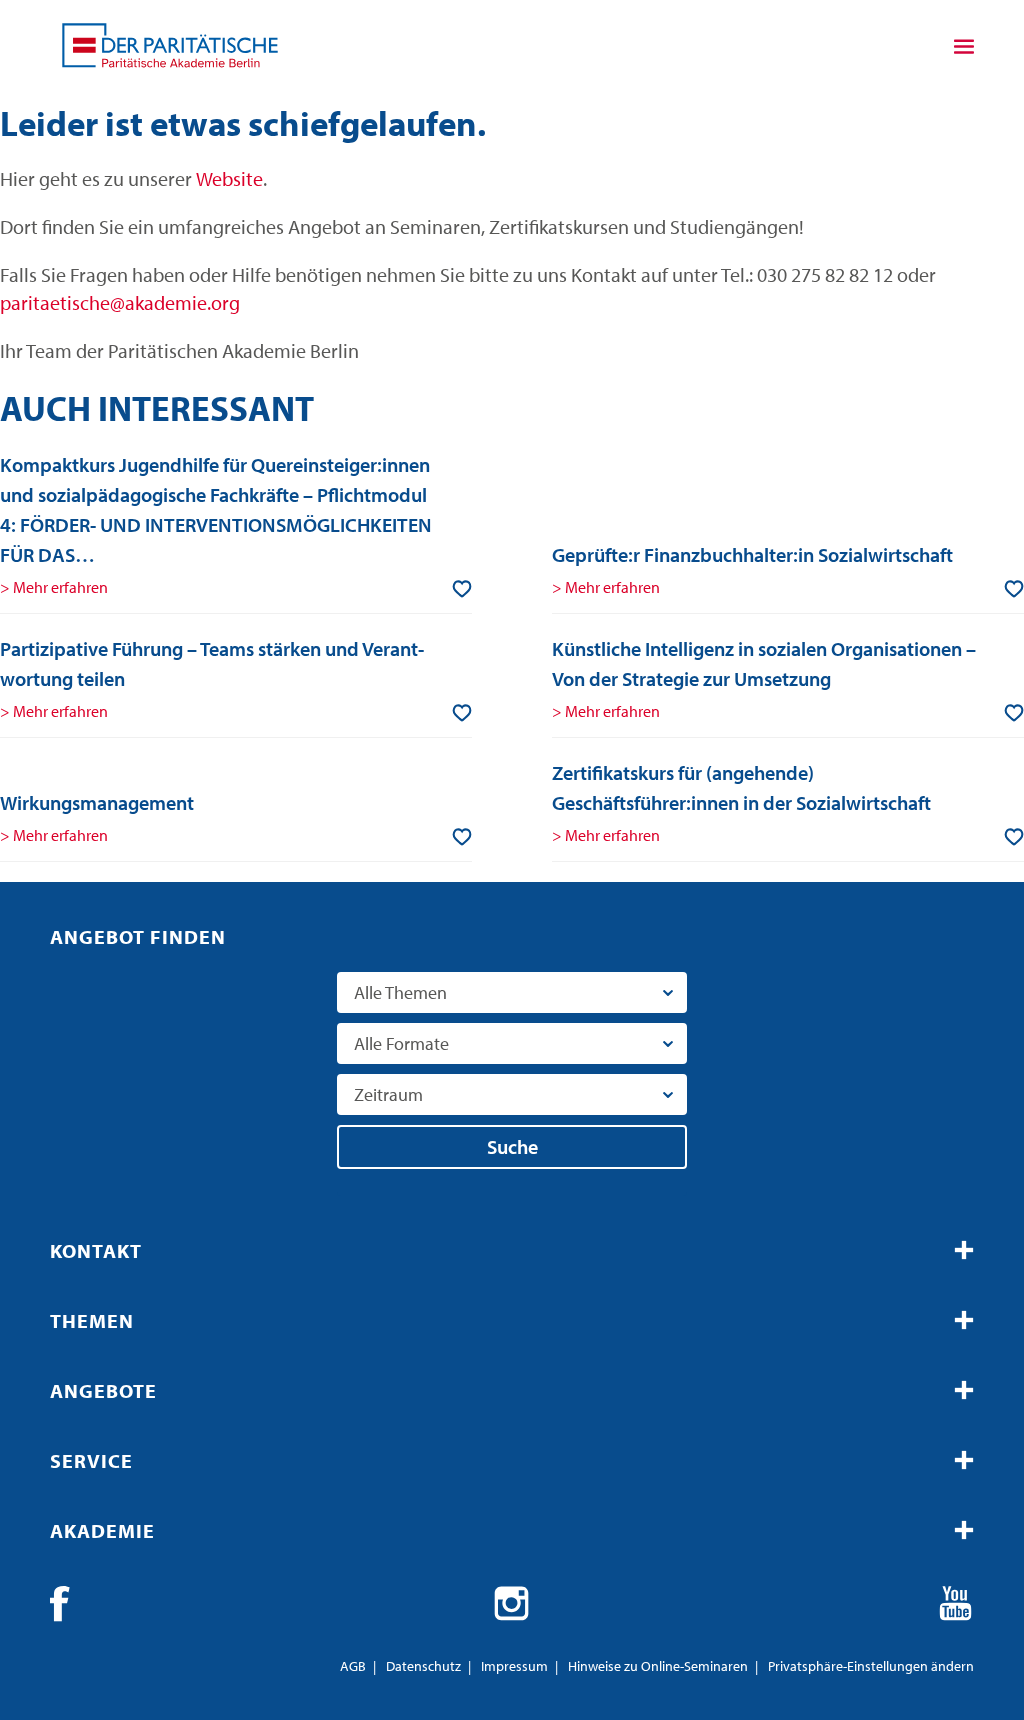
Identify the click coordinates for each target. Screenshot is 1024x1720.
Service (91, 1460)
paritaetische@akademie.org (120, 302)
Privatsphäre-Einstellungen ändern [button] (871, 1666)
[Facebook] (68, 1604)
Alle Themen (400, 992)
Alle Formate (401, 1043)
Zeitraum (388, 1094)
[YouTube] (956, 1604)
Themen (92, 1320)
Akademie (102, 1530)
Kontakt (96, 1250)
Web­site (229, 178)
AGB (353, 1666)
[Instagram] (512, 1604)
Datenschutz (423, 1666)
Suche (512, 1146)
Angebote (103, 1390)
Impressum (514, 1666)
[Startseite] (170, 45)
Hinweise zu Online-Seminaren (658, 1666)
